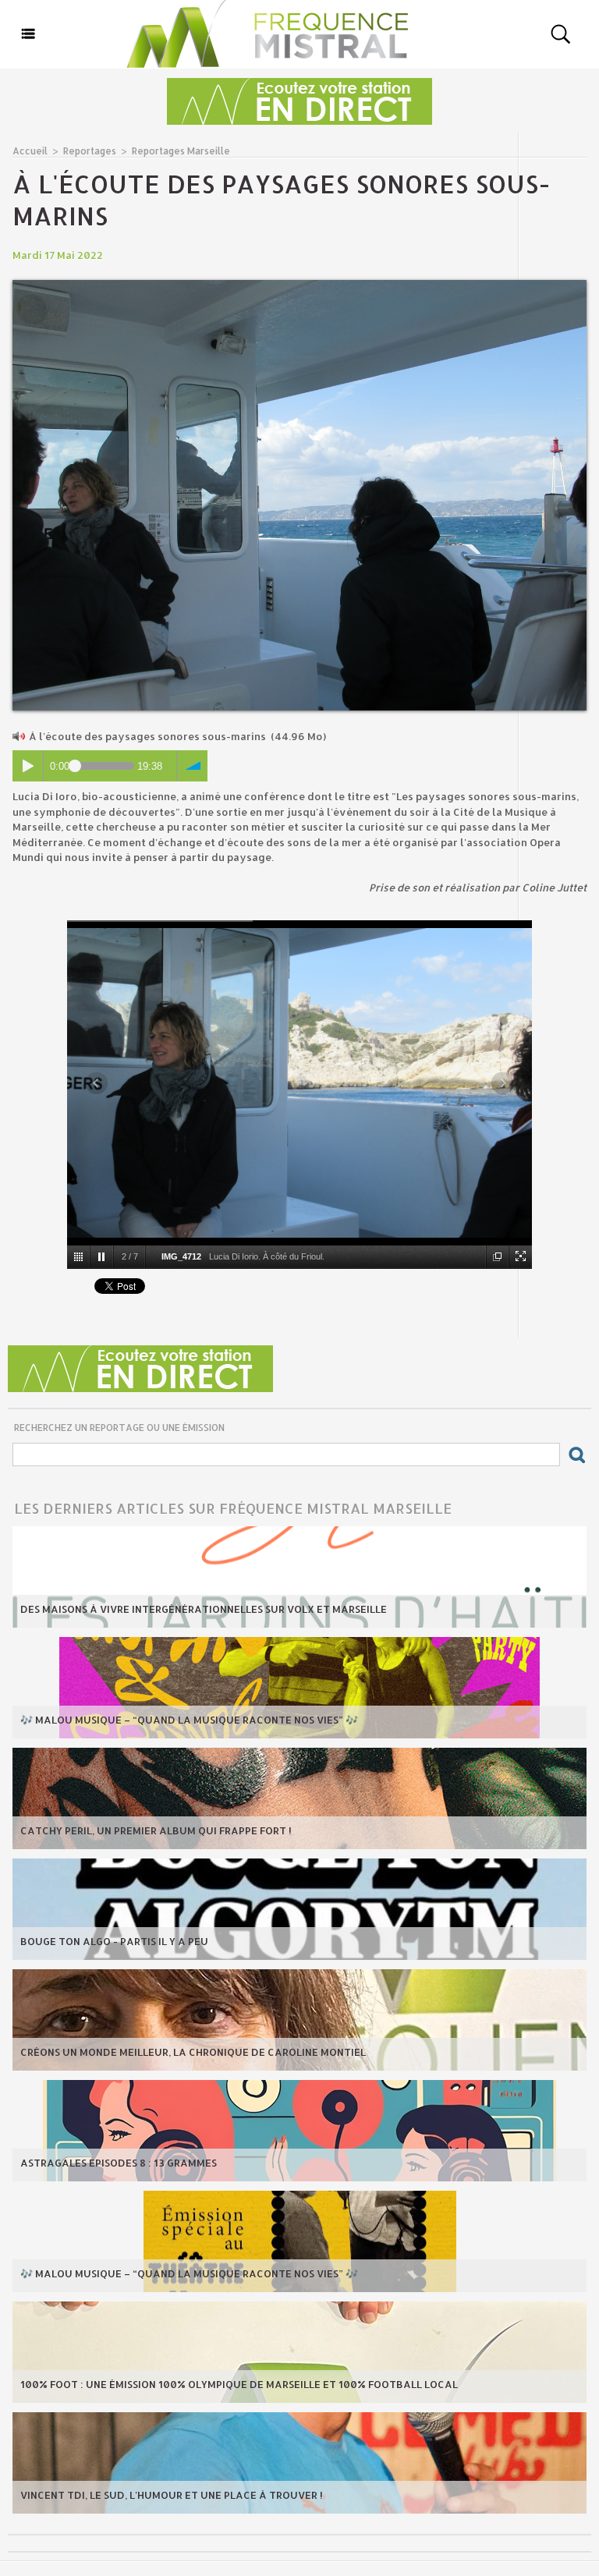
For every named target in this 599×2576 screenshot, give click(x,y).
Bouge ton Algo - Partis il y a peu (114, 1941)
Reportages (90, 151)
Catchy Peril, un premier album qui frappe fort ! (156, 1830)
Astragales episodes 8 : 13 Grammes (119, 2163)
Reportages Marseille (181, 151)
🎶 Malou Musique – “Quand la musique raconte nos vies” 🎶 (189, 1720)
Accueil (30, 151)
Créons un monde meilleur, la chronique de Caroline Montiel (193, 2052)
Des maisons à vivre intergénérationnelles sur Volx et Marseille (204, 1609)
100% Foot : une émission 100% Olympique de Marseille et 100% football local (239, 2384)
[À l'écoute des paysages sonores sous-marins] (299, 285)
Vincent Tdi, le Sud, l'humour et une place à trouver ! (172, 2495)
